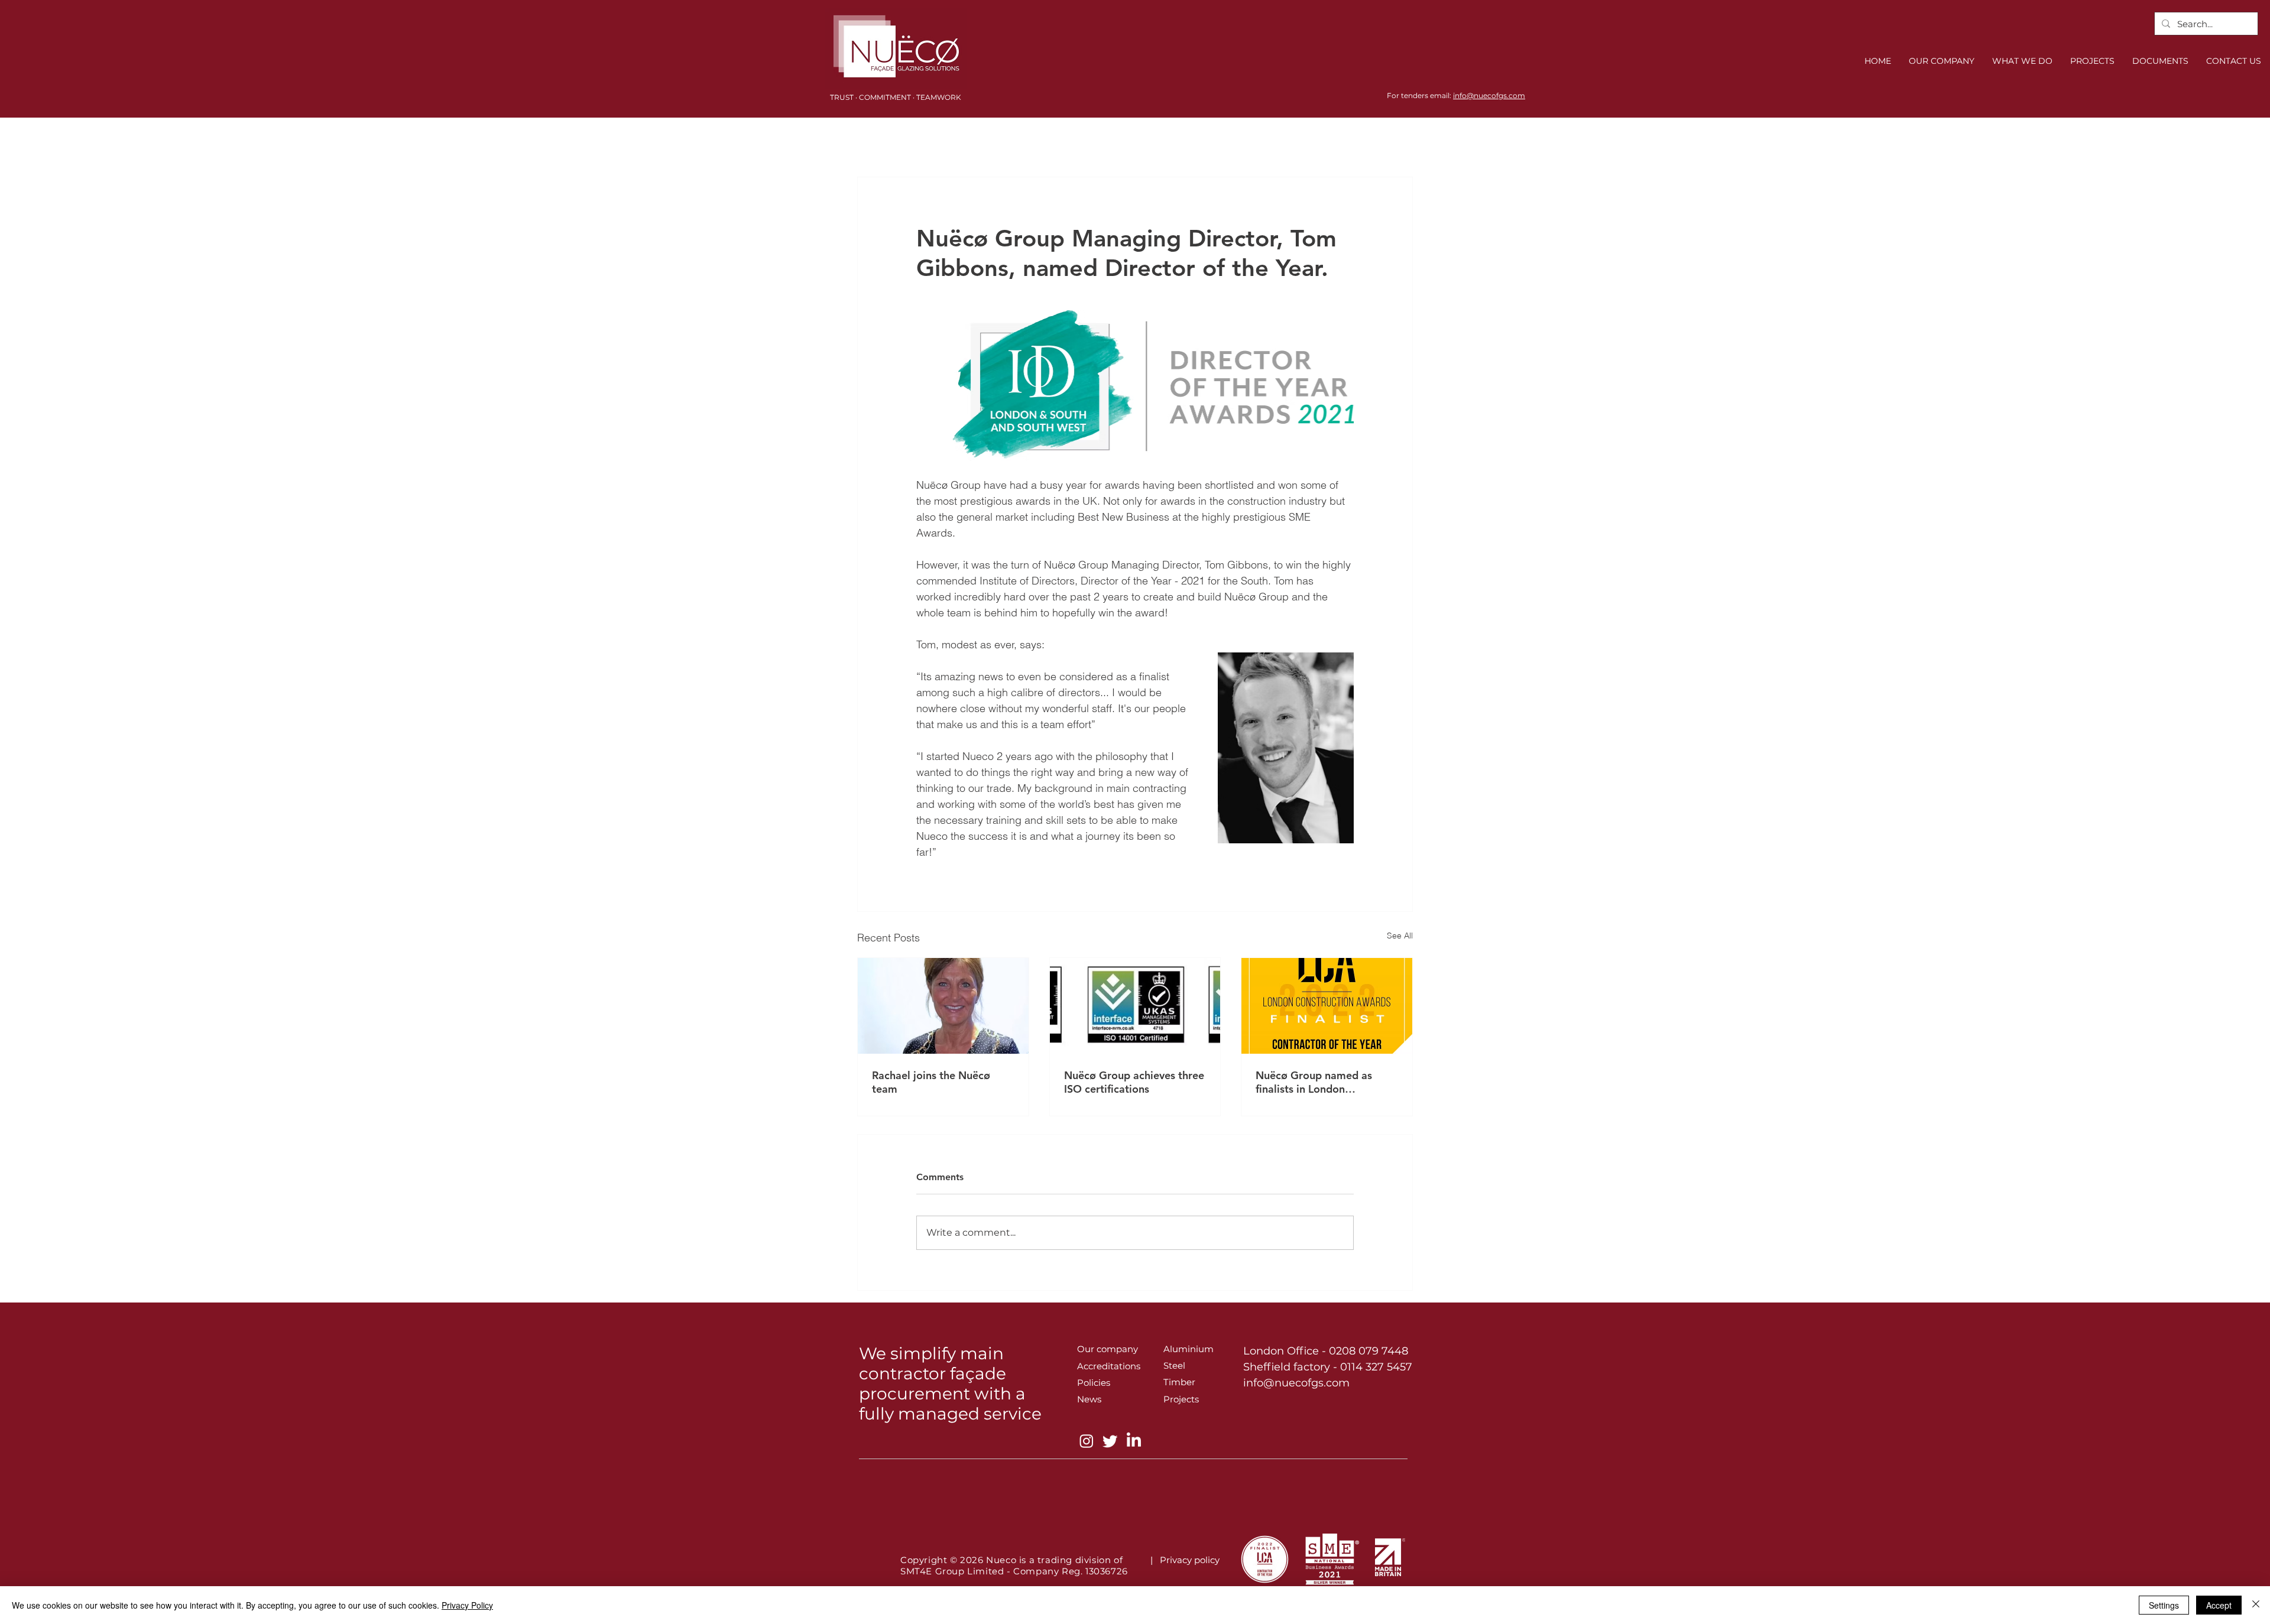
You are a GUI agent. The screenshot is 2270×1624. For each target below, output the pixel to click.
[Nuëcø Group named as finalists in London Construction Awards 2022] (1327, 1006)
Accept (2219, 1605)
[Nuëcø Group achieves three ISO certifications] (1135, 1006)
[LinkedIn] (1134, 1441)
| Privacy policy (1187, 1560)
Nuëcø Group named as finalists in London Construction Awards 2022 (1322, 1082)
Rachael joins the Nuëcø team (931, 1082)
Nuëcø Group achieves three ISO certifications (1134, 1082)
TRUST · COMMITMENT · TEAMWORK (896, 97)
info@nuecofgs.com (1489, 95)
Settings (2164, 1605)
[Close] (2256, 1605)
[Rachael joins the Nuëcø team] (943, 1006)
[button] (2022, 61)
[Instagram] (1087, 1441)
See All (1400, 936)
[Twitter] (1110, 1441)
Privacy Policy (467, 1605)
